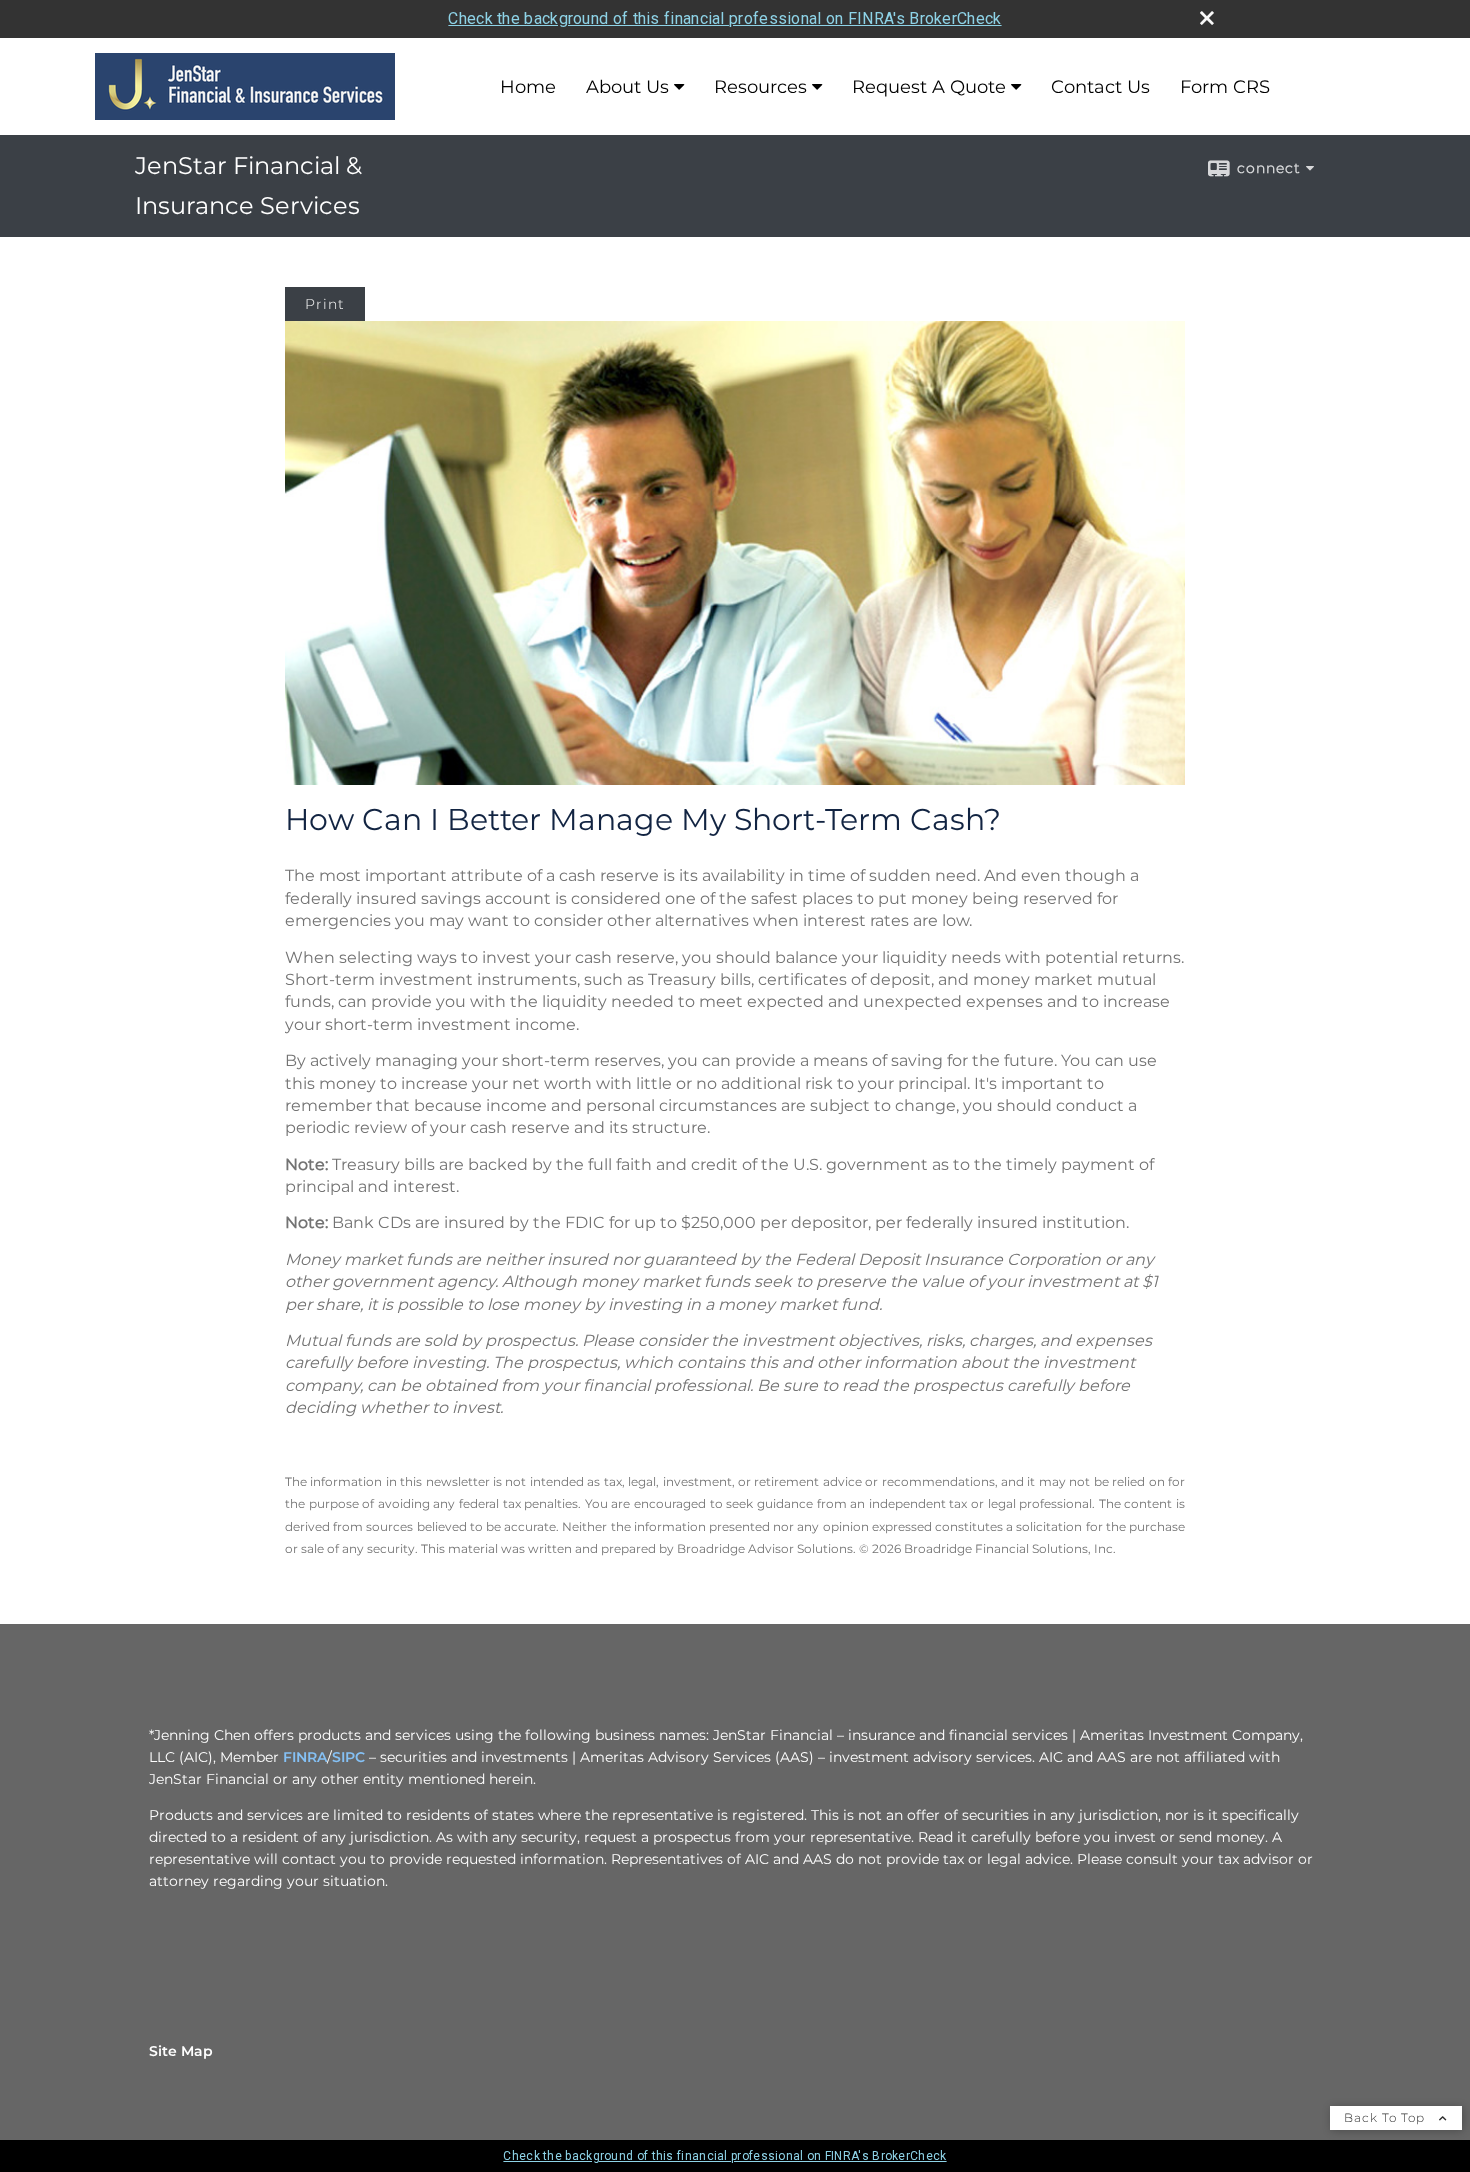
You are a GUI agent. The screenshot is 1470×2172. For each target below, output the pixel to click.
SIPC (348, 1757)
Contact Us (1100, 87)
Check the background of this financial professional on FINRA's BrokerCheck (724, 18)
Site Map (181, 2051)
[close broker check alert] (1207, 18)
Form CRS (1225, 87)
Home (528, 87)
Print (325, 304)
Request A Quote (929, 87)
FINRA (305, 1757)
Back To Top (1386, 2117)
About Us (627, 87)
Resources (760, 87)
